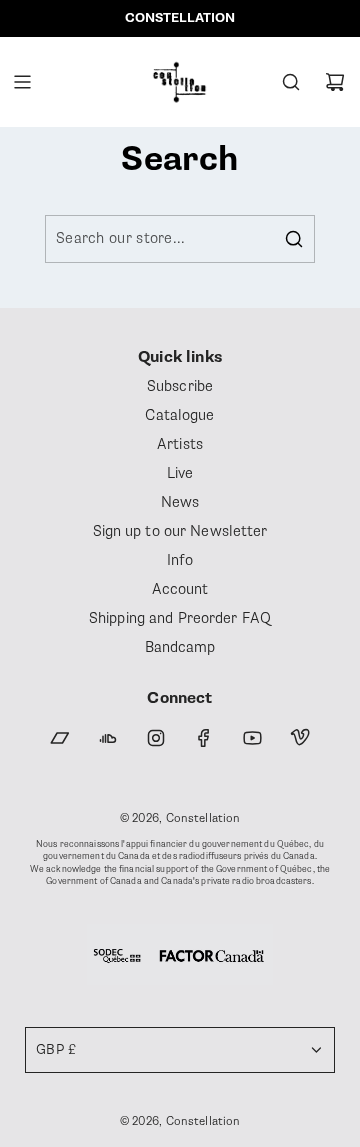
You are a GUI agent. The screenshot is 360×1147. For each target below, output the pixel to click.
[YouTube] (252, 738)
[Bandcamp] (60, 738)
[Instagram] (156, 738)
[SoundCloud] (108, 738)
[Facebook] (204, 738)
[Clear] (249, 239)
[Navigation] (22, 82)
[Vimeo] (300, 738)
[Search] (291, 82)
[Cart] (335, 82)
